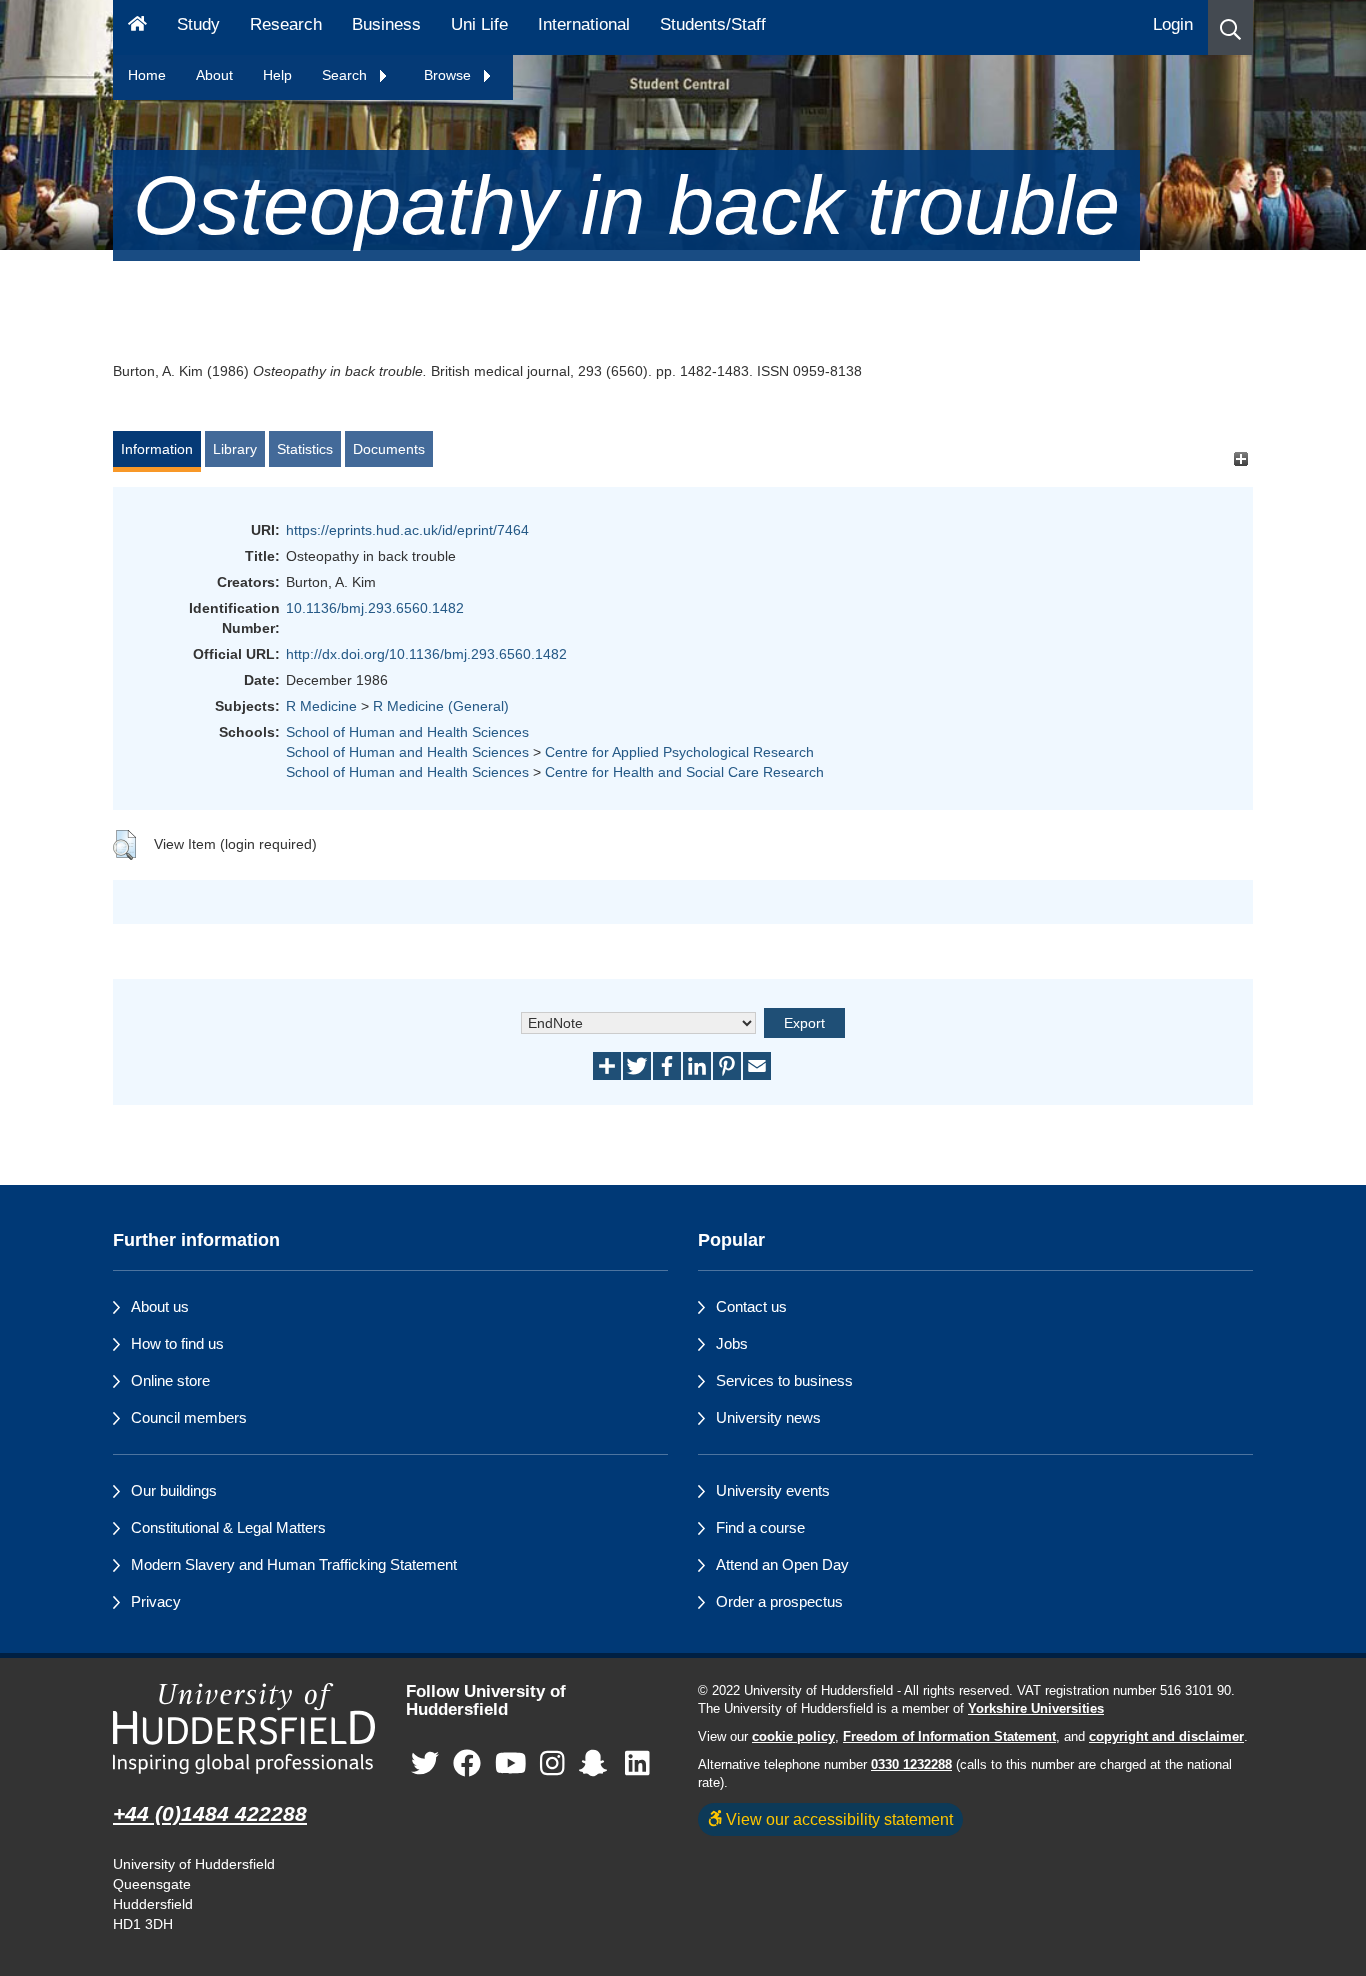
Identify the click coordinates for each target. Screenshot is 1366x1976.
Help (277, 75)
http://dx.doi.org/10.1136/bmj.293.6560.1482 (426, 654)
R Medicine (321, 706)
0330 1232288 (911, 1765)
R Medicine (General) (441, 706)
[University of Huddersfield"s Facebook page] (467, 1764)
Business (386, 24)
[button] (1230, 27)
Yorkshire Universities (1036, 1709)
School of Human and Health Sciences (407, 732)
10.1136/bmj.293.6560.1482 (375, 608)
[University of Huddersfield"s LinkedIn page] (637, 1764)
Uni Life (479, 24)
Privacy (156, 1601)
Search (346, 75)
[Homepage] (137, 27)
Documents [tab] (389, 449)
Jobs (732, 1343)
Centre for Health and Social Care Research (684, 772)
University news (768, 1417)
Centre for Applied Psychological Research (679, 752)
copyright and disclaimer (1166, 1737)
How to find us (177, 1343)
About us (160, 1306)
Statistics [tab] (305, 449)
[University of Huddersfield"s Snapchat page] (597, 1764)
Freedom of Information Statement (949, 1737)
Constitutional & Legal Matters (228, 1527)
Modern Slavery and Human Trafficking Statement (294, 1564)
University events (773, 1490)
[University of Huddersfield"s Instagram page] (552, 1764)
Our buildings (174, 1490)
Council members (189, 1417)
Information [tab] (157, 449)
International (584, 24)
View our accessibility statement (837, 1819)
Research (286, 24)
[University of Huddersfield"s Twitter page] (425, 1764)
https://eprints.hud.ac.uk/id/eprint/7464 (407, 530)
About (214, 75)
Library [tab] (235, 449)
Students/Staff (713, 24)
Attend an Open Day (782, 1564)
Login (1173, 24)
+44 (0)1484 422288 (210, 1813)
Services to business (784, 1380)
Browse (449, 75)
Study (198, 24)
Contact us (751, 1306)
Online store (170, 1380)
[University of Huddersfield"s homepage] (244, 1728)
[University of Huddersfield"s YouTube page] (511, 1764)
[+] (1240, 458)
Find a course (760, 1527)
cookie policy (793, 1737)
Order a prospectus (779, 1601)
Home (147, 75)
